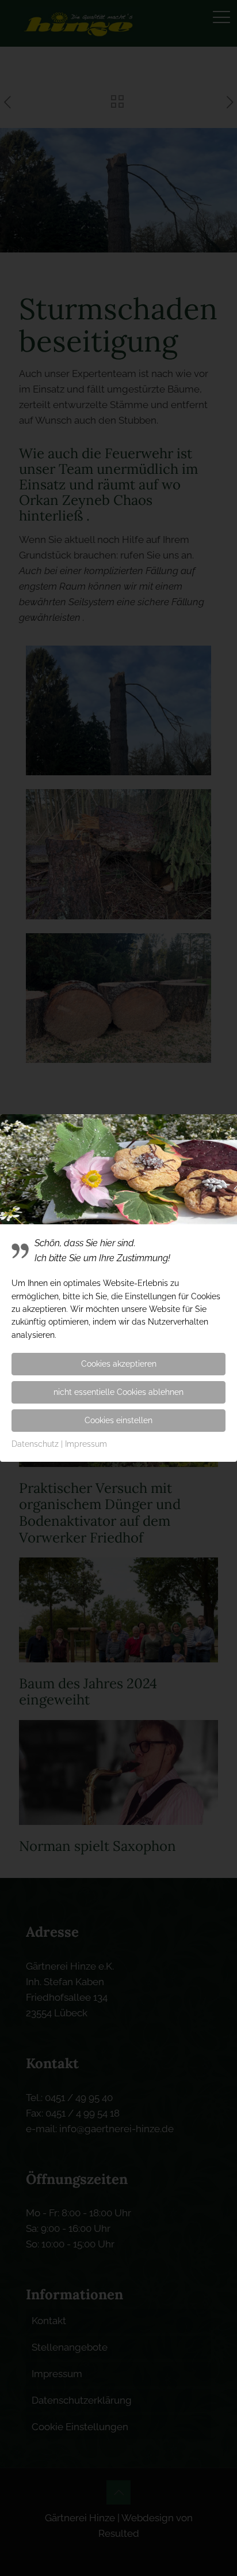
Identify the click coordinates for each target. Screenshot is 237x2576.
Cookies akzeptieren (119, 1364)
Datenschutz (35, 1444)
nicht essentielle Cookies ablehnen (118, 1392)
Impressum (86, 1444)
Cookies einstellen (118, 1420)
